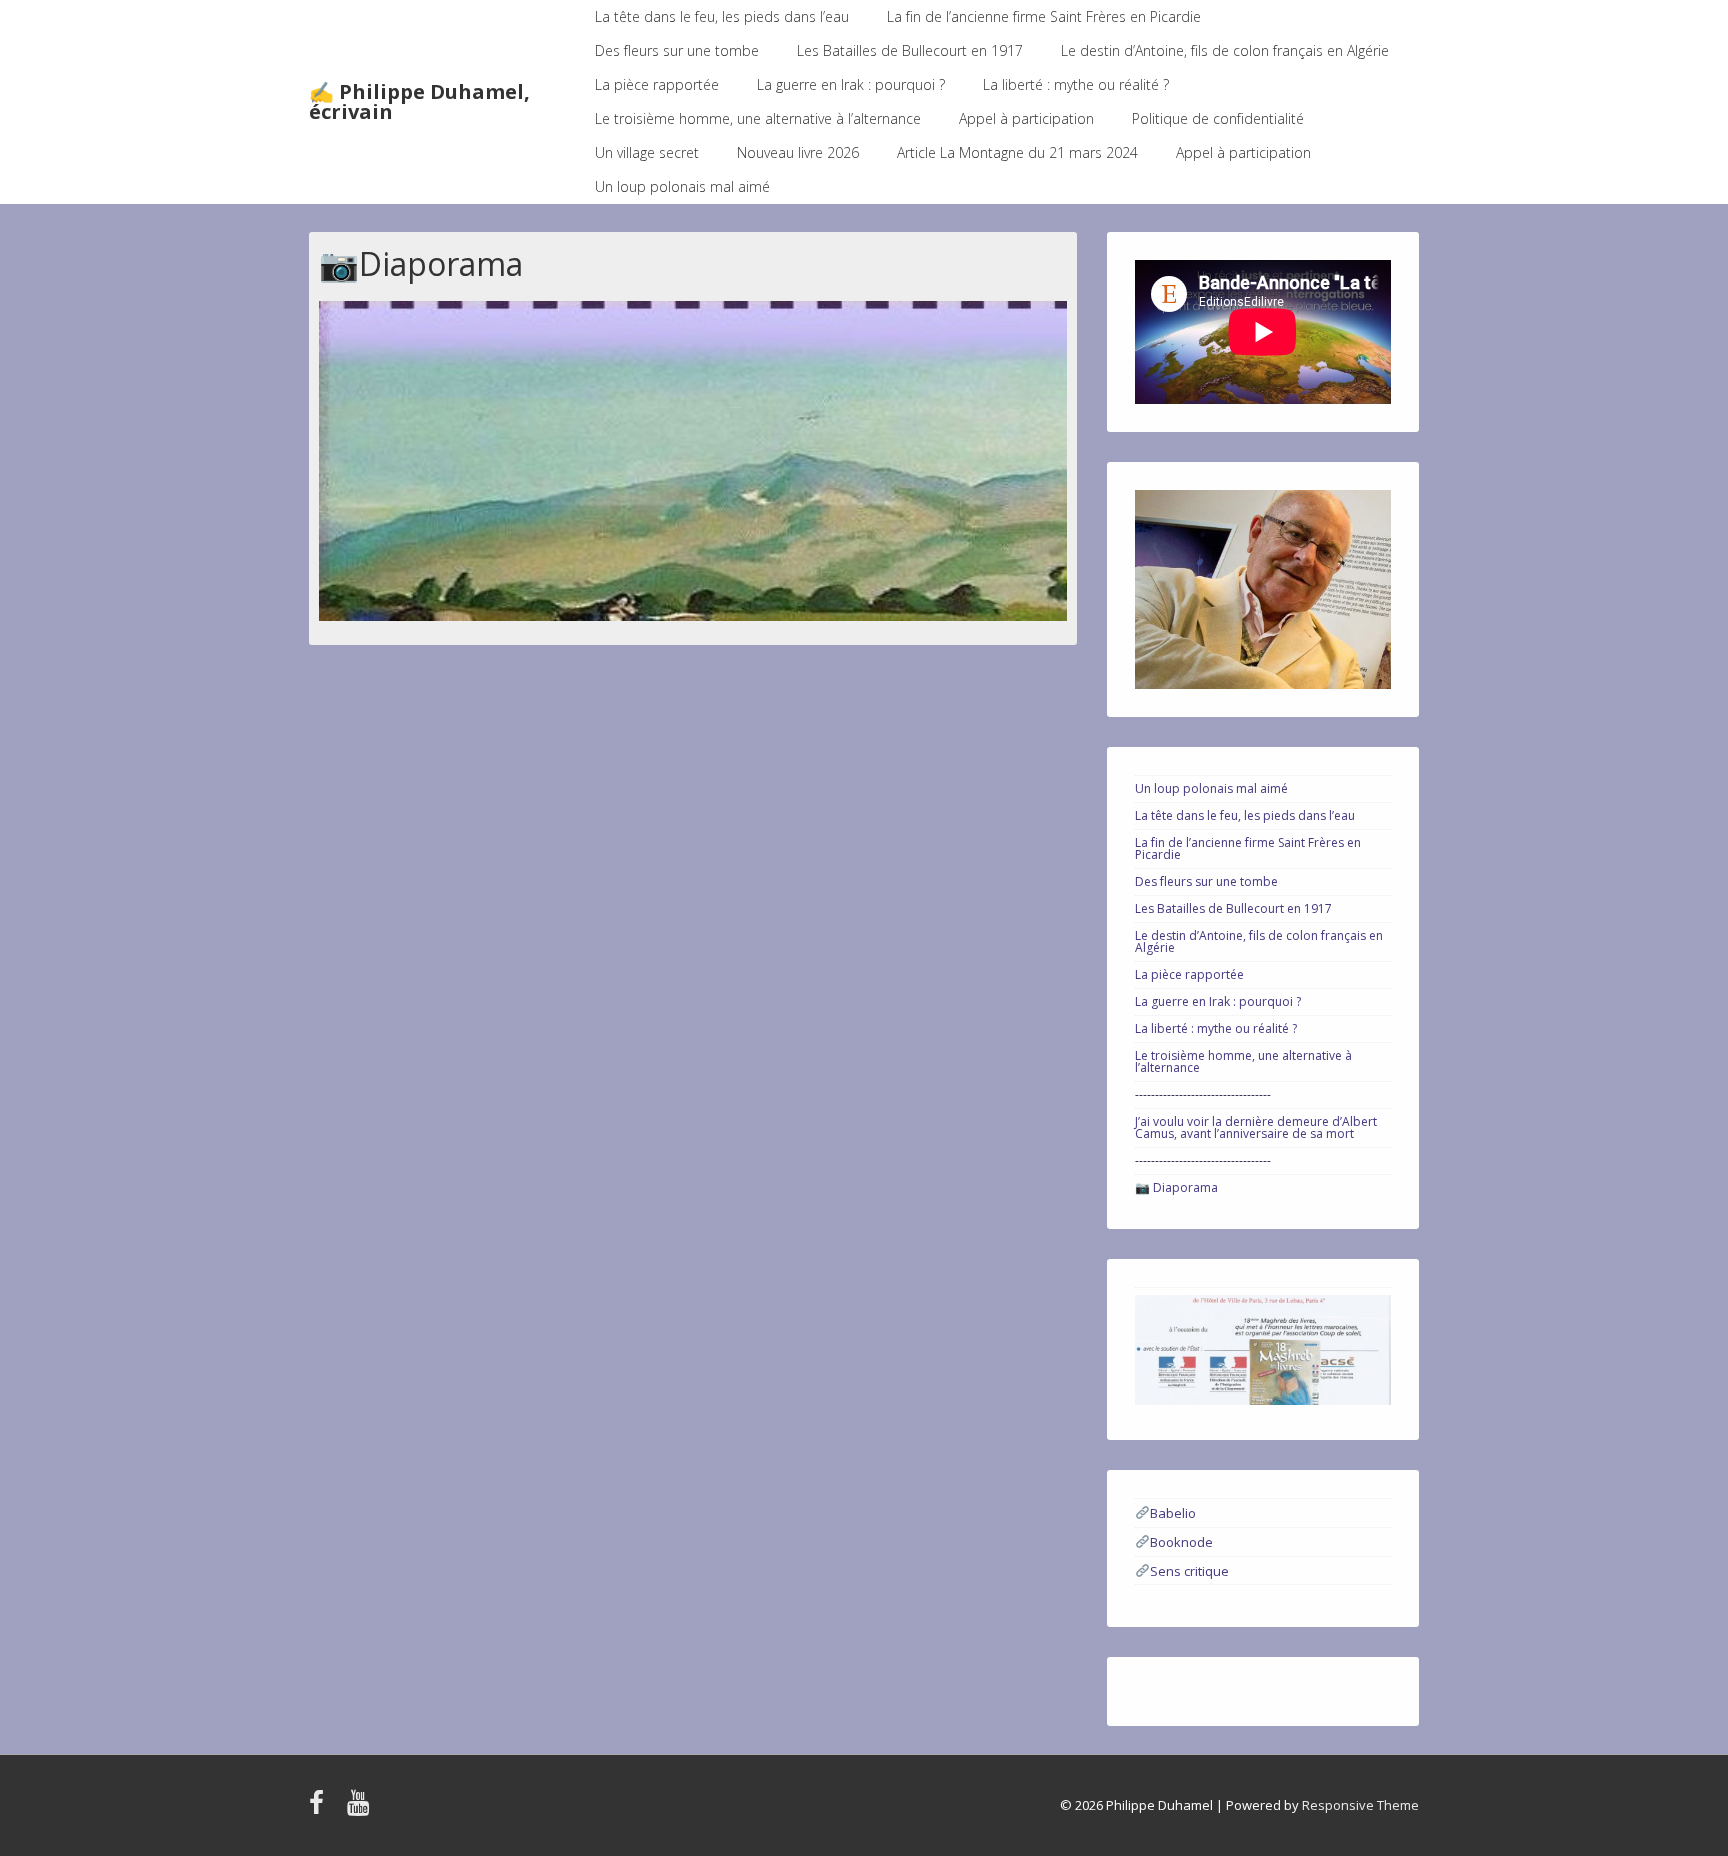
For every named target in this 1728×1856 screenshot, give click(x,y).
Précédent (344, 456)
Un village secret (647, 152)
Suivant (1042, 456)
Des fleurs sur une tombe (677, 50)
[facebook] (320, 1809)
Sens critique (1189, 1570)
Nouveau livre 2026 (798, 152)
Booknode (1181, 1542)
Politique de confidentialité (1218, 118)
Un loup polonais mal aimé (682, 186)
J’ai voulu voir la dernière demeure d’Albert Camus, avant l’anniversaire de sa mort (1256, 1127)
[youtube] (360, 1809)
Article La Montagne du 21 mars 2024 (1017, 152)
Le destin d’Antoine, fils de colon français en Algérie (1225, 50)
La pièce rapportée (657, 84)
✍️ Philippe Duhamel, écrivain (419, 101)
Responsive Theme (1360, 1805)
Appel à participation (1026, 118)
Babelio (1173, 1513)
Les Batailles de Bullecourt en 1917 (910, 50)
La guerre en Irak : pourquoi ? (851, 84)
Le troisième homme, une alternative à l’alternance (758, 118)
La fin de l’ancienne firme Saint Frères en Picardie (1044, 16)
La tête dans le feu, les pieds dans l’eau (722, 16)
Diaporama (1185, 1187)
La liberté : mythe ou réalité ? (1076, 84)
